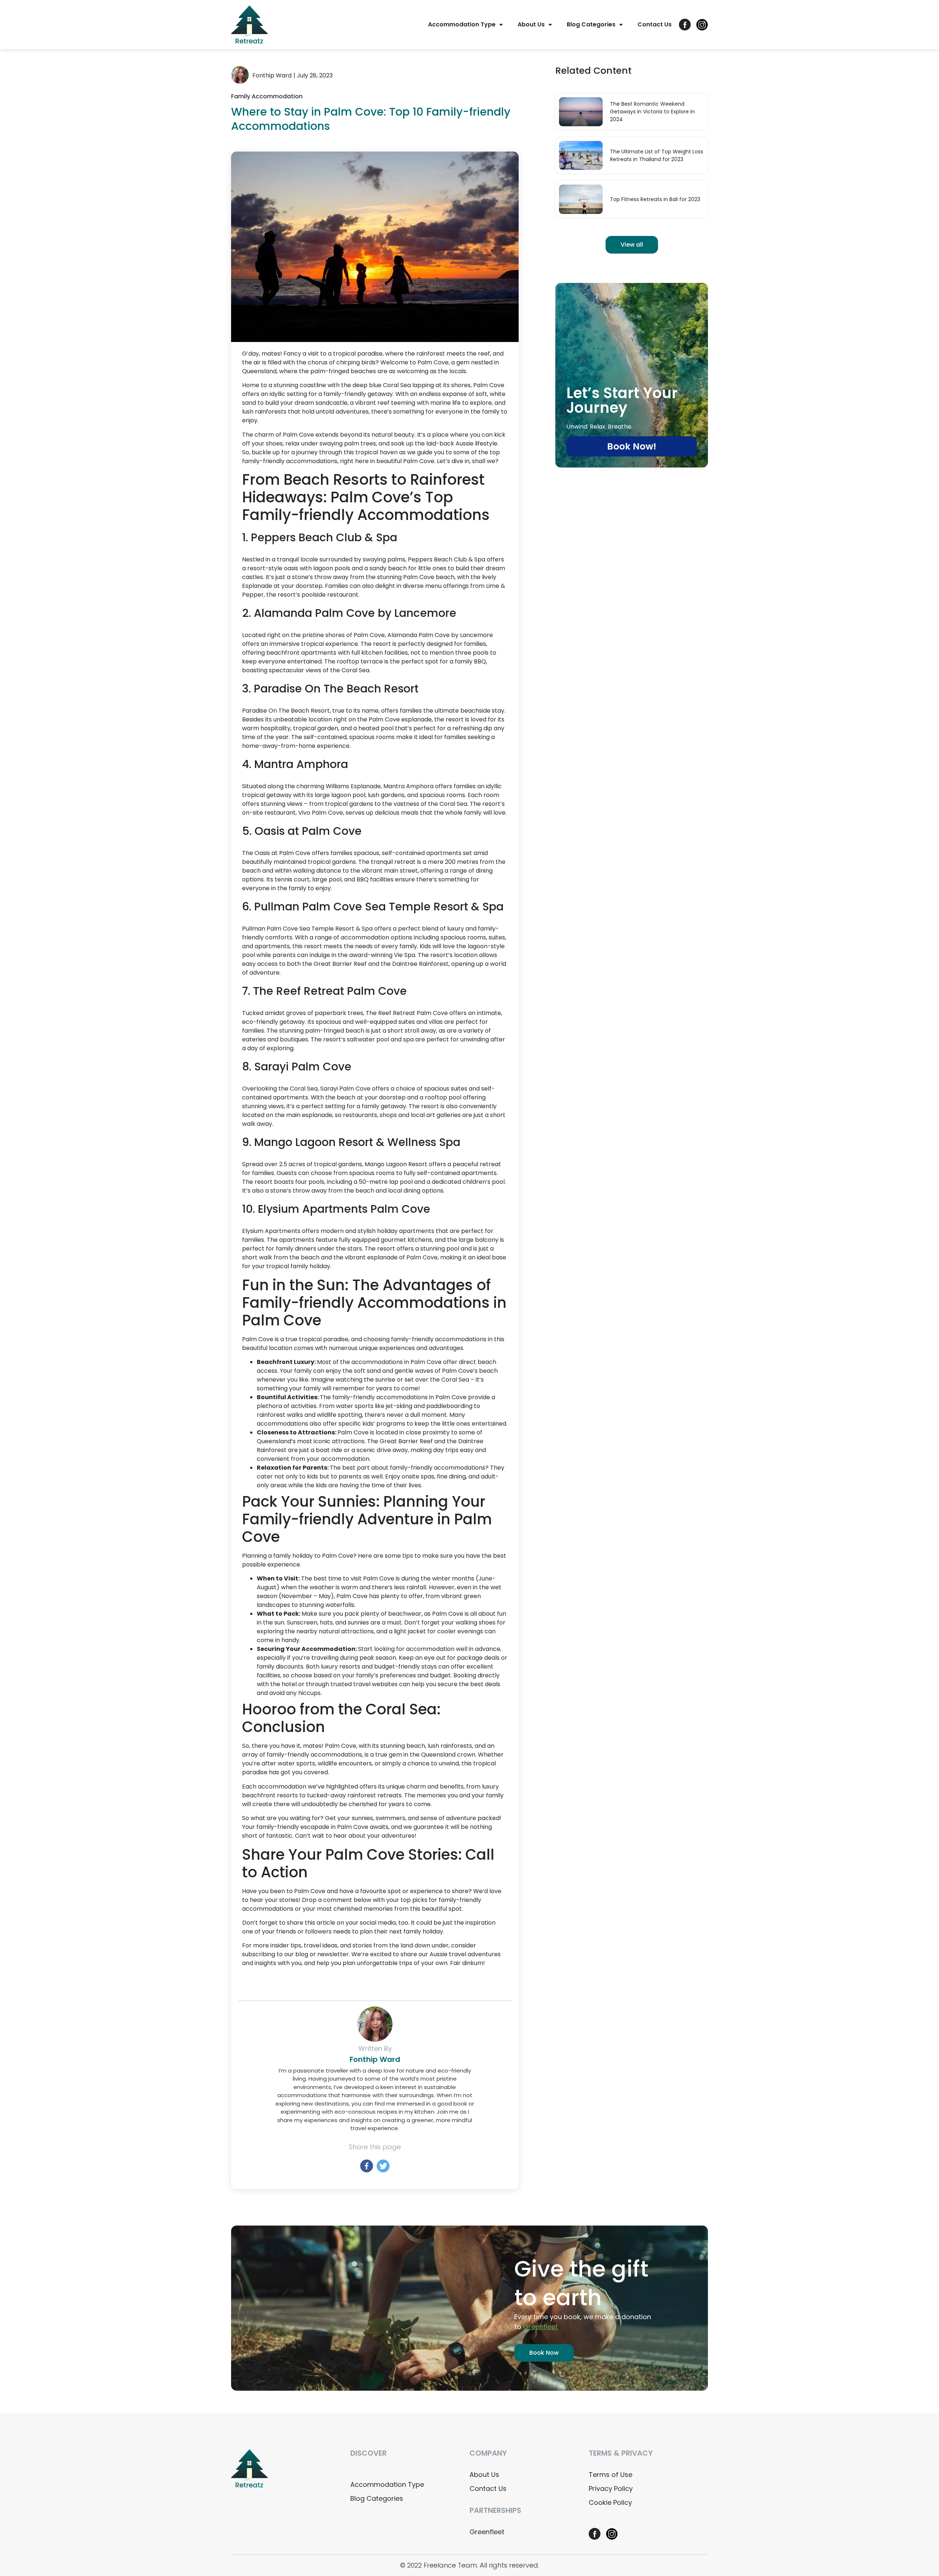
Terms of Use (611, 2475)
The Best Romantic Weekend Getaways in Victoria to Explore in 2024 (652, 112)
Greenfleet (487, 2532)
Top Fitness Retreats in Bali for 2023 (655, 199)
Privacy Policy (611, 2488)
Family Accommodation (267, 96)
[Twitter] (383, 2166)
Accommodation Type (462, 24)
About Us (531, 24)
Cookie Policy (610, 2502)
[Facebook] (367, 2166)
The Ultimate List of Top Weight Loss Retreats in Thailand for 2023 (657, 155)
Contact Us (655, 24)
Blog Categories (591, 24)
